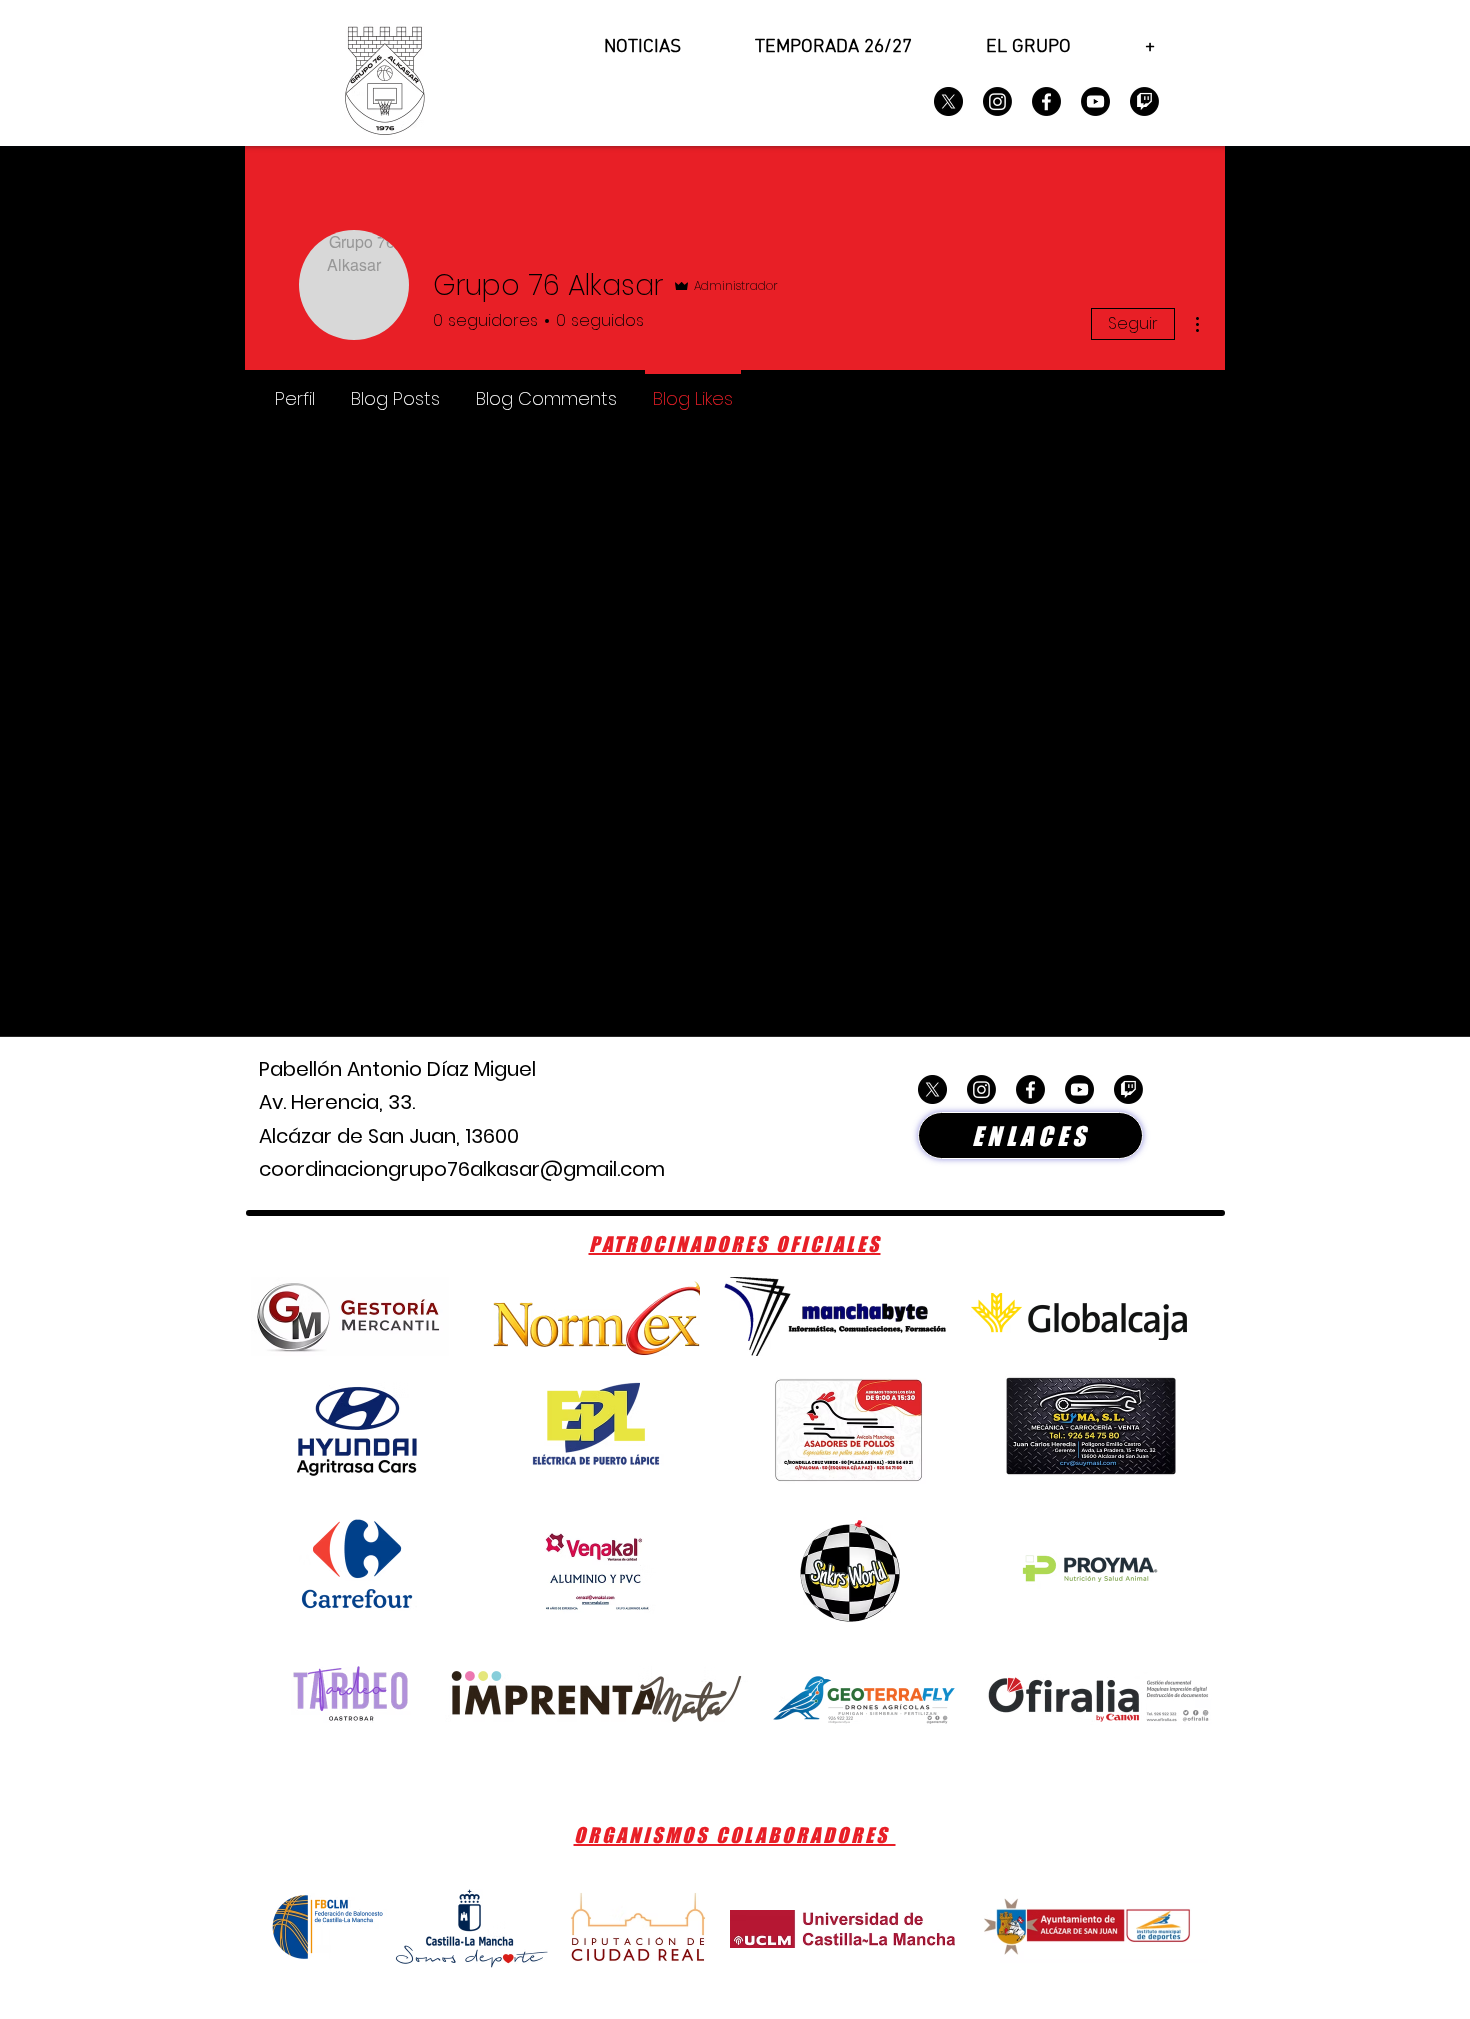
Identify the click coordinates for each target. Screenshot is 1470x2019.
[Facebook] (1046, 101)
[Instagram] (997, 101)
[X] (948, 101)
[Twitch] (1144, 101)
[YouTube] (1095, 101)
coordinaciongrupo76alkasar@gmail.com (462, 1169)
